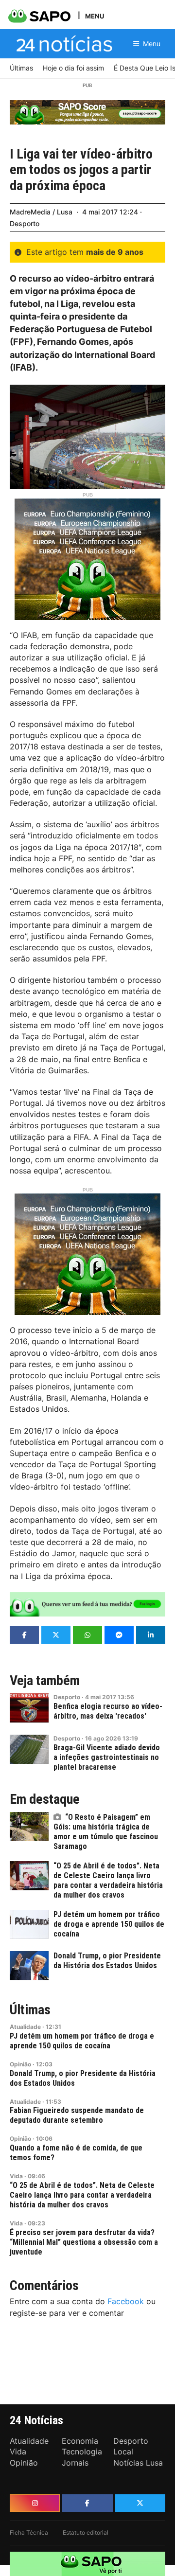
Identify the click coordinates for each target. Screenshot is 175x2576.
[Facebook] (87, 2503)
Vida (16, 2176)
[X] (140, 2503)
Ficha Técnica (29, 2532)
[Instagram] (35, 2503)
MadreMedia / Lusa (41, 212)
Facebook (126, 2301)
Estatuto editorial (86, 2532)
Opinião (20, 2064)
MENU (95, 16)
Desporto (25, 223)
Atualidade (25, 2027)
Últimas (30, 2010)
